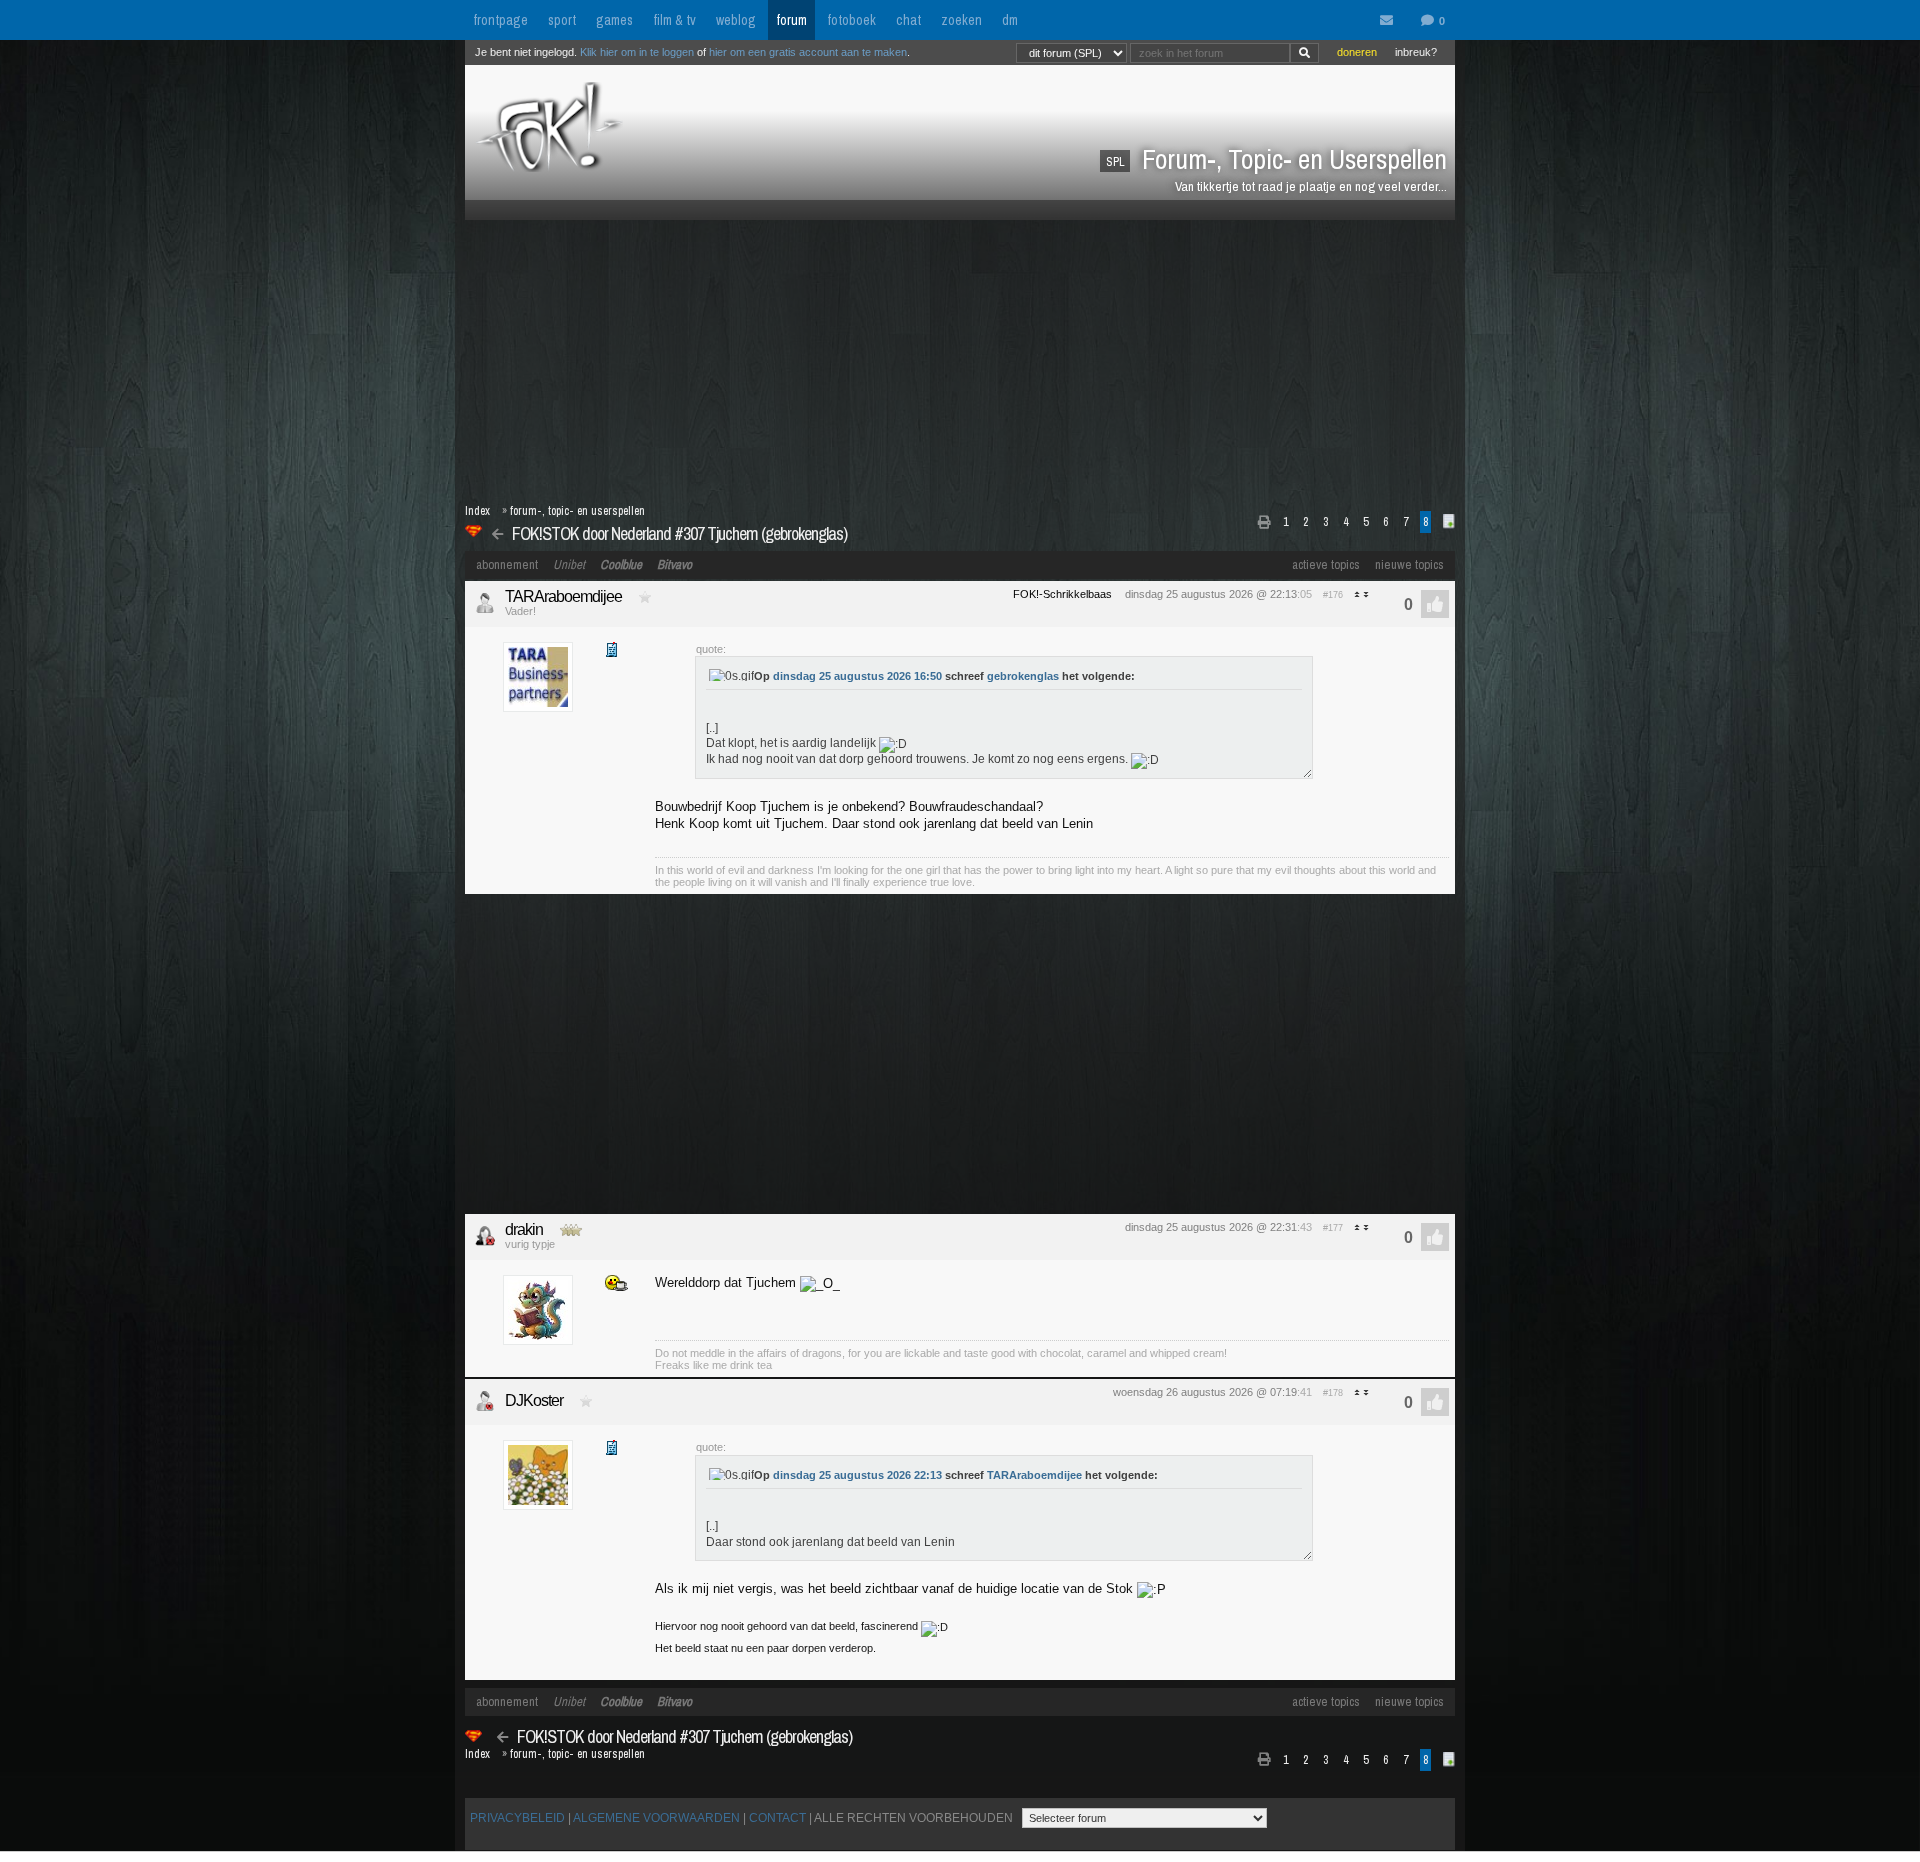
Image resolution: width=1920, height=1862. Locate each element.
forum (791, 20)
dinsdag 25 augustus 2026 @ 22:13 (1211, 594)
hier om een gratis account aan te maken (808, 52)
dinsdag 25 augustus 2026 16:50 (857, 676)
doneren (1357, 52)
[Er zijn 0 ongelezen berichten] (1391, 21)
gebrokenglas (1023, 676)
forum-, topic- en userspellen (577, 511)
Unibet (569, 564)
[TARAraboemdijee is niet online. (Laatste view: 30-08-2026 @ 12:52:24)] (485, 603)
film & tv (674, 20)
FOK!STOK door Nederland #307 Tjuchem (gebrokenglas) (679, 533)
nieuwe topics (1409, 564)
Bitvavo (674, 564)
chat (908, 20)
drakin (524, 1229)
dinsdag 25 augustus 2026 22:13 (857, 1475)
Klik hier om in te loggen (637, 52)
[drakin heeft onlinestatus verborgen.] (485, 1236)
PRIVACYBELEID (517, 1818)
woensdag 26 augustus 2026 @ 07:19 (1205, 1392)
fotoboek (851, 20)
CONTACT (777, 1818)
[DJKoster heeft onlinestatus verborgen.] (485, 1401)
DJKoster (534, 1400)
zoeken (961, 20)
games (614, 20)
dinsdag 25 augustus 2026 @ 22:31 (1211, 1227)
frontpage (500, 20)
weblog (736, 20)
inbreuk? (1416, 52)
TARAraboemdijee (563, 596)
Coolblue (621, 564)
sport (562, 20)
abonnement (507, 564)
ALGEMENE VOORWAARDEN (656, 1818)
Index (477, 511)
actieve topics (1326, 564)
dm (1010, 20)
